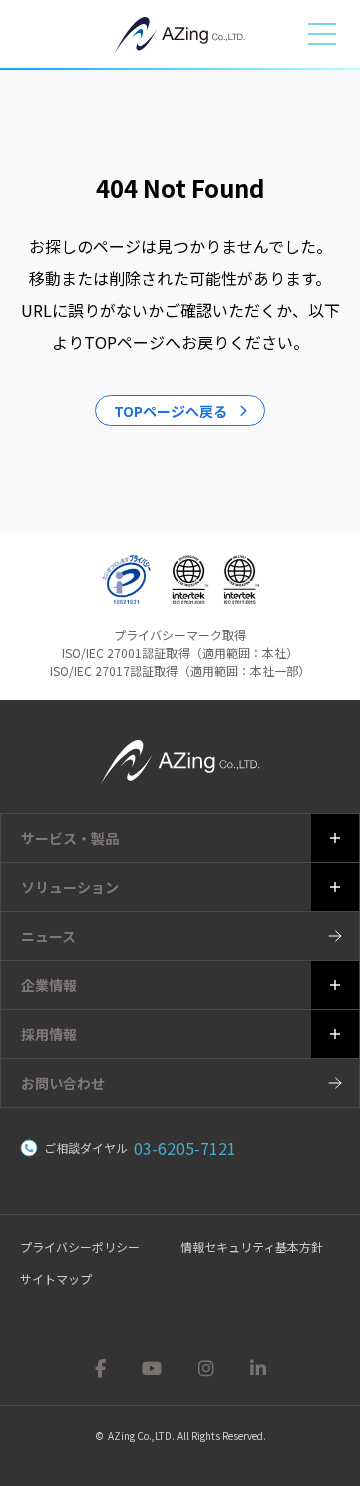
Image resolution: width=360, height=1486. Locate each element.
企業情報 (49, 985)
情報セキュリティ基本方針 (251, 1246)
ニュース (48, 936)
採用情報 (49, 1034)
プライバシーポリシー (80, 1246)
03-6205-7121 (185, 1148)
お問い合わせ (63, 1083)
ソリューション (70, 887)
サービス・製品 (70, 838)
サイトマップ (56, 1278)
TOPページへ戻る (170, 411)
